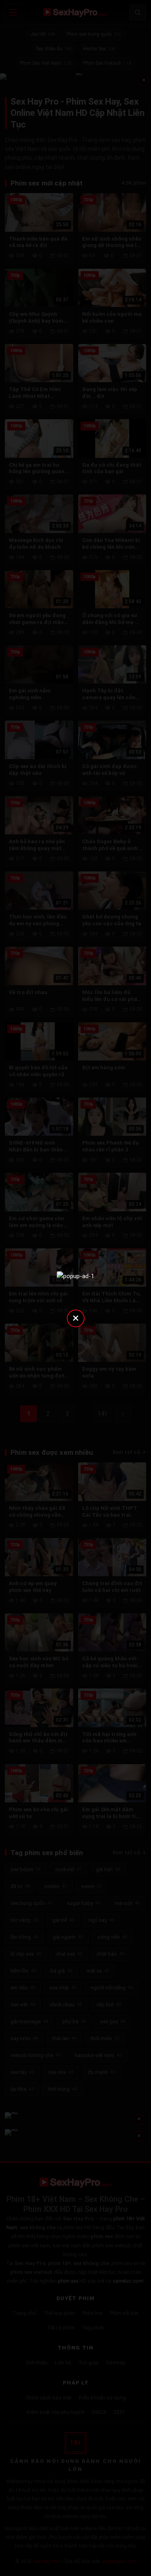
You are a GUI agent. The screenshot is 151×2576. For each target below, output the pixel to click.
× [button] (76, 1318)
